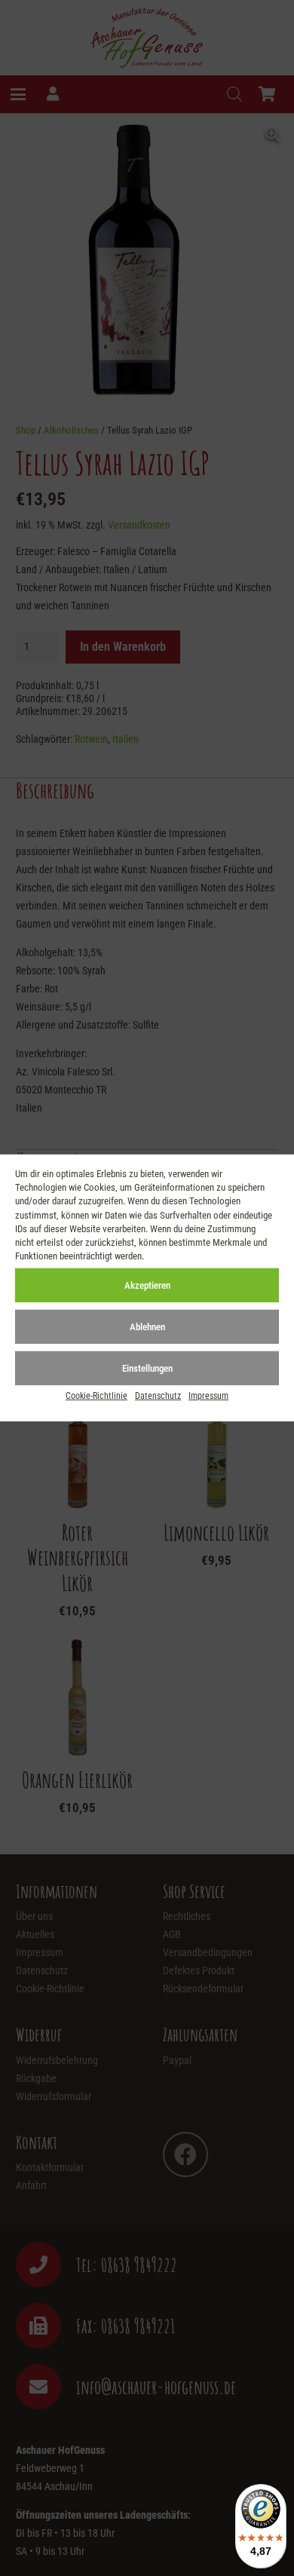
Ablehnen (147, 1327)
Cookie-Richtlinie (96, 1396)
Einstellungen (147, 1368)
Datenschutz (158, 1396)
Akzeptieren (147, 1285)
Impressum (208, 1396)
